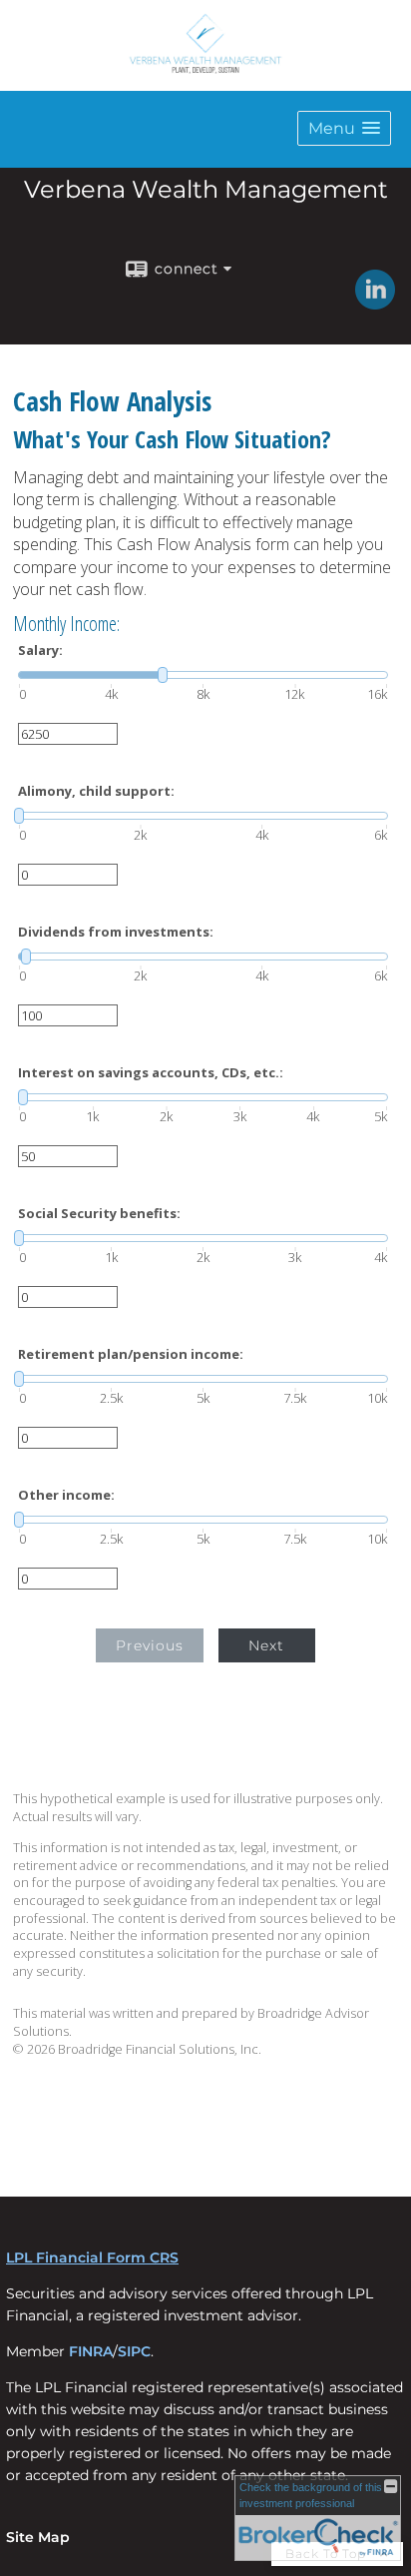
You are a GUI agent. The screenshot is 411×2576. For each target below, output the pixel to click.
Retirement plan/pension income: (131, 1354)
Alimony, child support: (96, 791)
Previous (150, 1645)
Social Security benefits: (99, 1214)
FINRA (91, 2351)
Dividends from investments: (116, 932)
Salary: (40, 650)
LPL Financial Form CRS (92, 2257)
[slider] (203, 675)
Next (266, 1645)
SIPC (134, 2351)
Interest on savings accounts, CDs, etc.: (151, 1073)
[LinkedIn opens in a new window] (375, 303)
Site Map (38, 2537)
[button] (344, 128)
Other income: (66, 1495)
